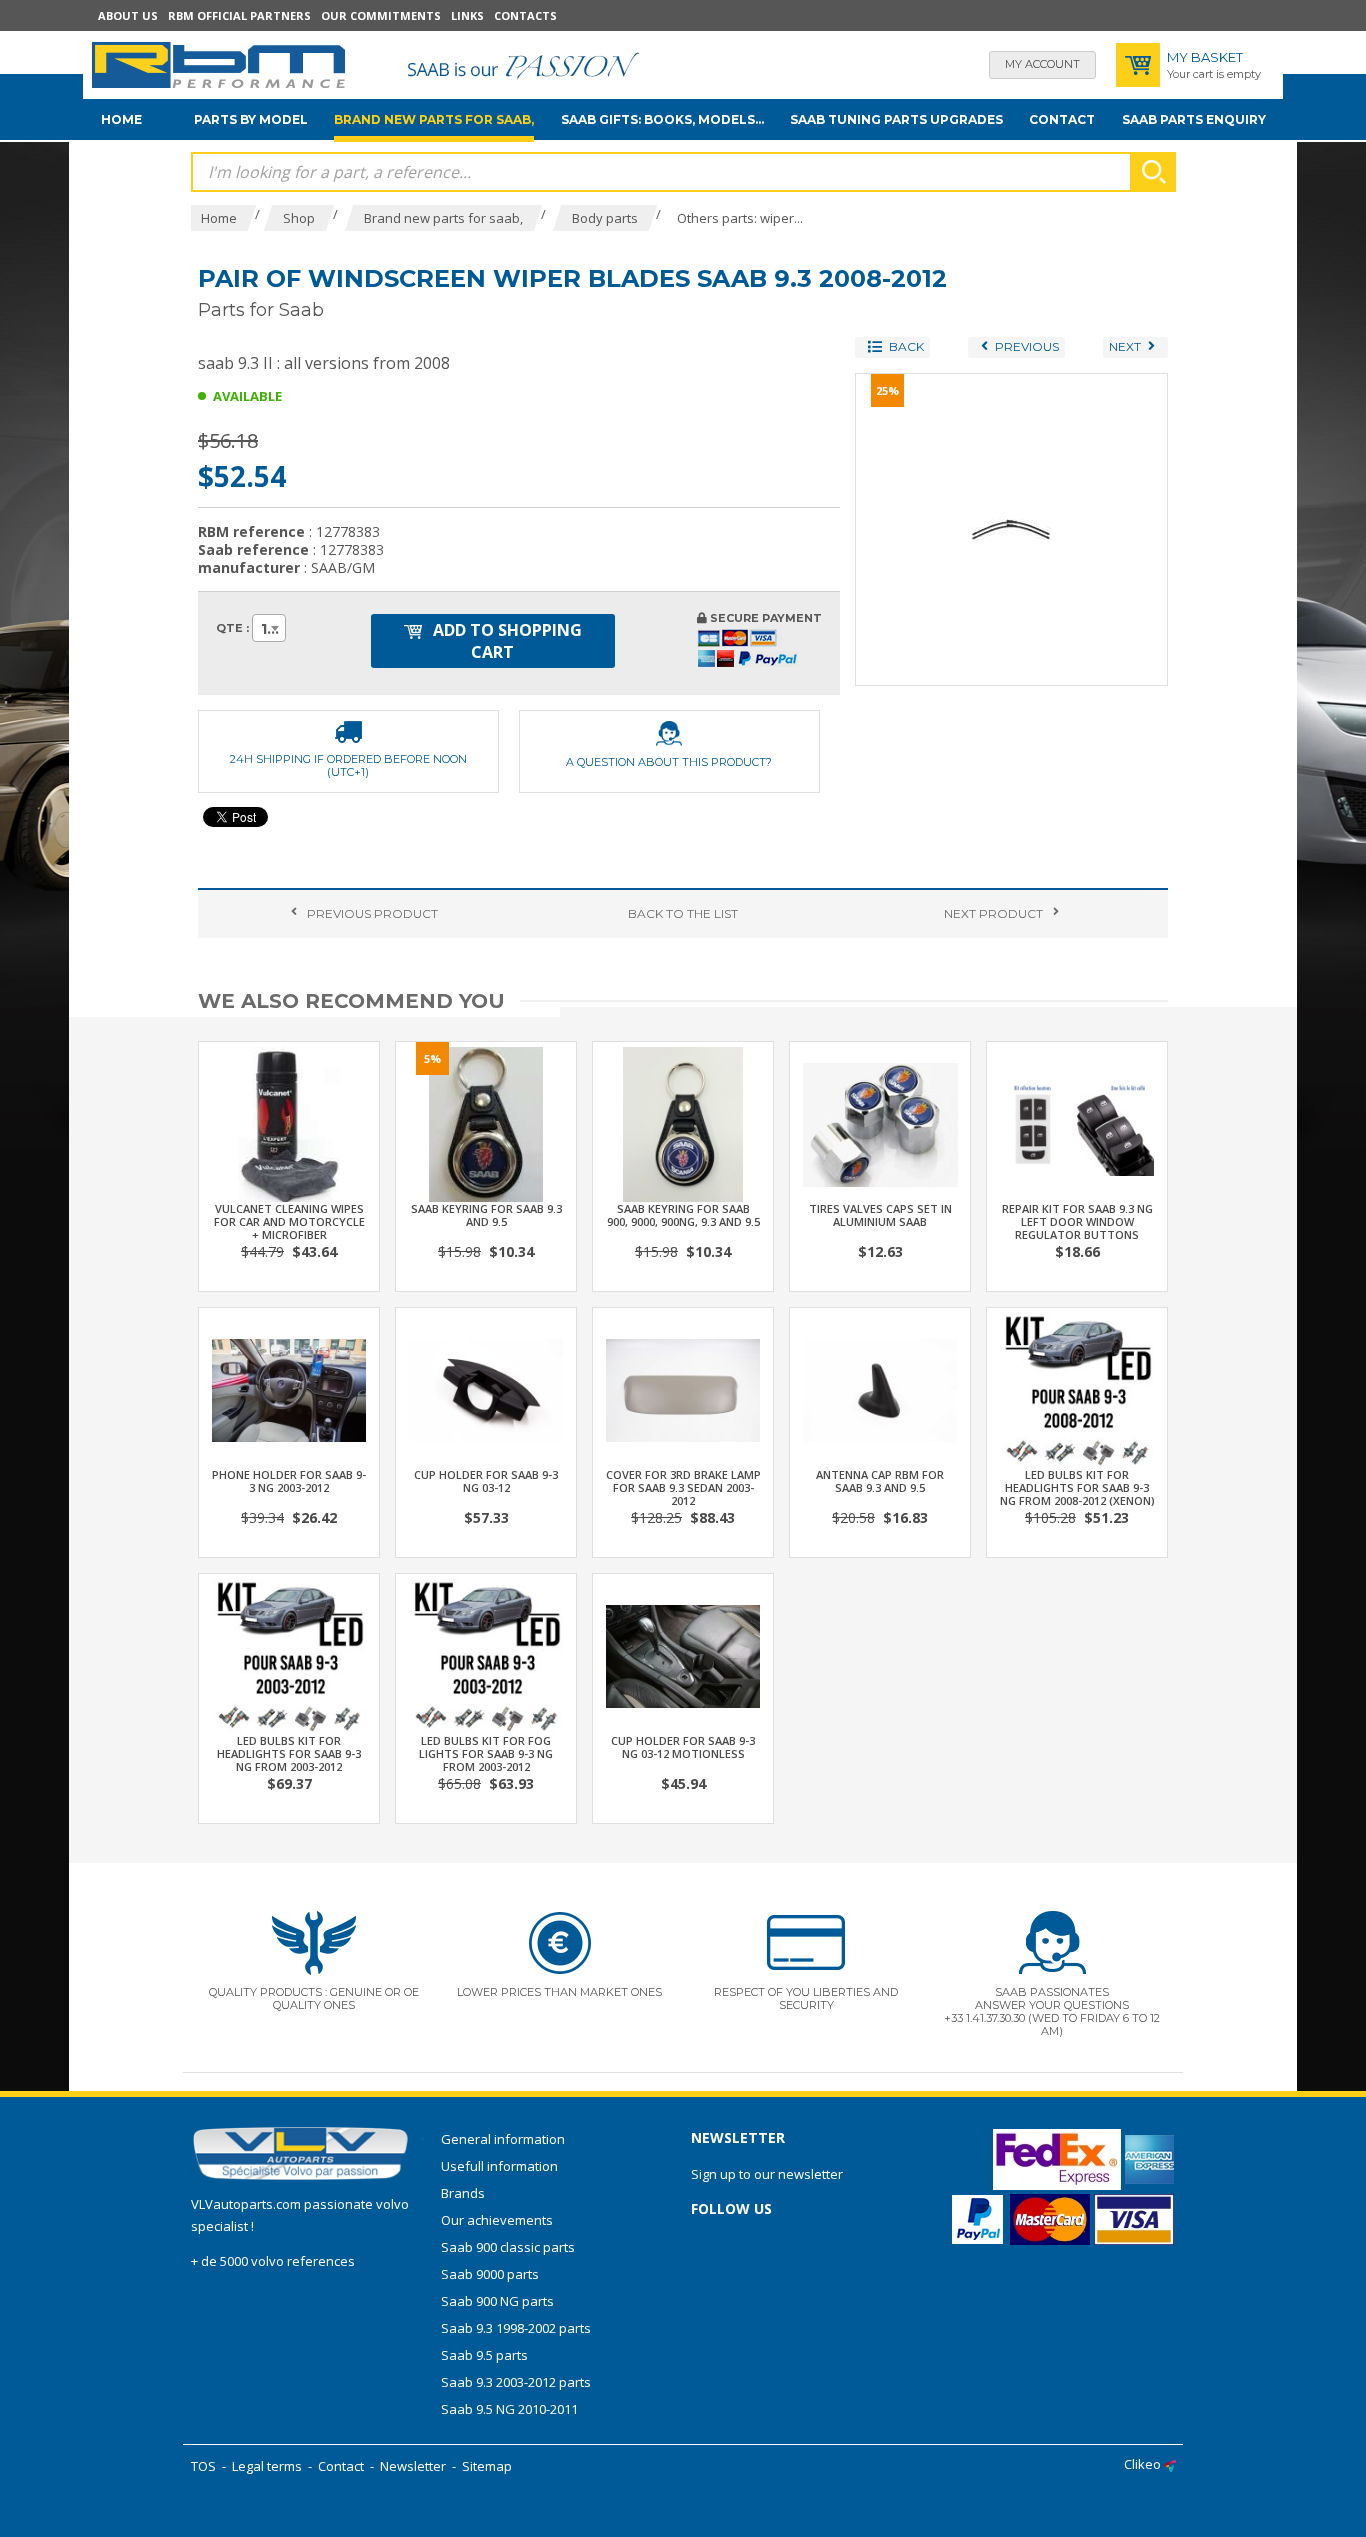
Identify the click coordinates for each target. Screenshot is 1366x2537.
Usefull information (499, 2166)
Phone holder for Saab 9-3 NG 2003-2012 (289, 1481)
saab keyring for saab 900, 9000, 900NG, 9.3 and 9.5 (683, 1215)
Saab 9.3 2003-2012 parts (516, 2382)
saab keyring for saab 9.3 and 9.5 (486, 1215)
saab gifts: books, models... (662, 119)
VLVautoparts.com (246, 2204)
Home (121, 119)
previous (372, 913)
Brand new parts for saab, (434, 119)
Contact (1062, 119)
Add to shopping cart (505, 641)
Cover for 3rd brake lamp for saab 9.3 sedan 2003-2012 (683, 1487)
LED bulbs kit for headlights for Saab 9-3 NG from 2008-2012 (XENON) (1077, 1487)
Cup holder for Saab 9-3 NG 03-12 (486, 1481)
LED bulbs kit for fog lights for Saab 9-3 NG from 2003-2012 (486, 1753)
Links (467, 15)
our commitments (381, 15)
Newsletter (413, 2466)
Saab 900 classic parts (508, 2247)
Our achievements (497, 2220)
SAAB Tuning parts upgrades (896, 119)
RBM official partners (239, 15)
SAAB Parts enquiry (1194, 119)
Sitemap (487, 2466)
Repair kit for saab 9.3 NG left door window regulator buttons (1077, 1221)
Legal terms (267, 2466)
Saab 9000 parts (490, 2274)
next (993, 913)
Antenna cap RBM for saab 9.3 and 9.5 (880, 1481)
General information (503, 2139)
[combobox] (269, 628)
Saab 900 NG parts (497, 2301)
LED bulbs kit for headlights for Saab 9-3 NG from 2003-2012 (289, 1753)
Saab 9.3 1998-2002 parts (516, 2328)
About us (128, 15)
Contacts (525, 15)
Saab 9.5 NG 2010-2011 (509, 2409)
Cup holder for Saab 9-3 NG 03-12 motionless (683, 1747)
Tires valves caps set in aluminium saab (880, 1215)
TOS (203, 2466)
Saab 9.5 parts (484, 2355)
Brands (463, 2193)
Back (683, 913)
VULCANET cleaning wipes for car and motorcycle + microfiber (289, 1221)
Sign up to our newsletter (767, 2174)
